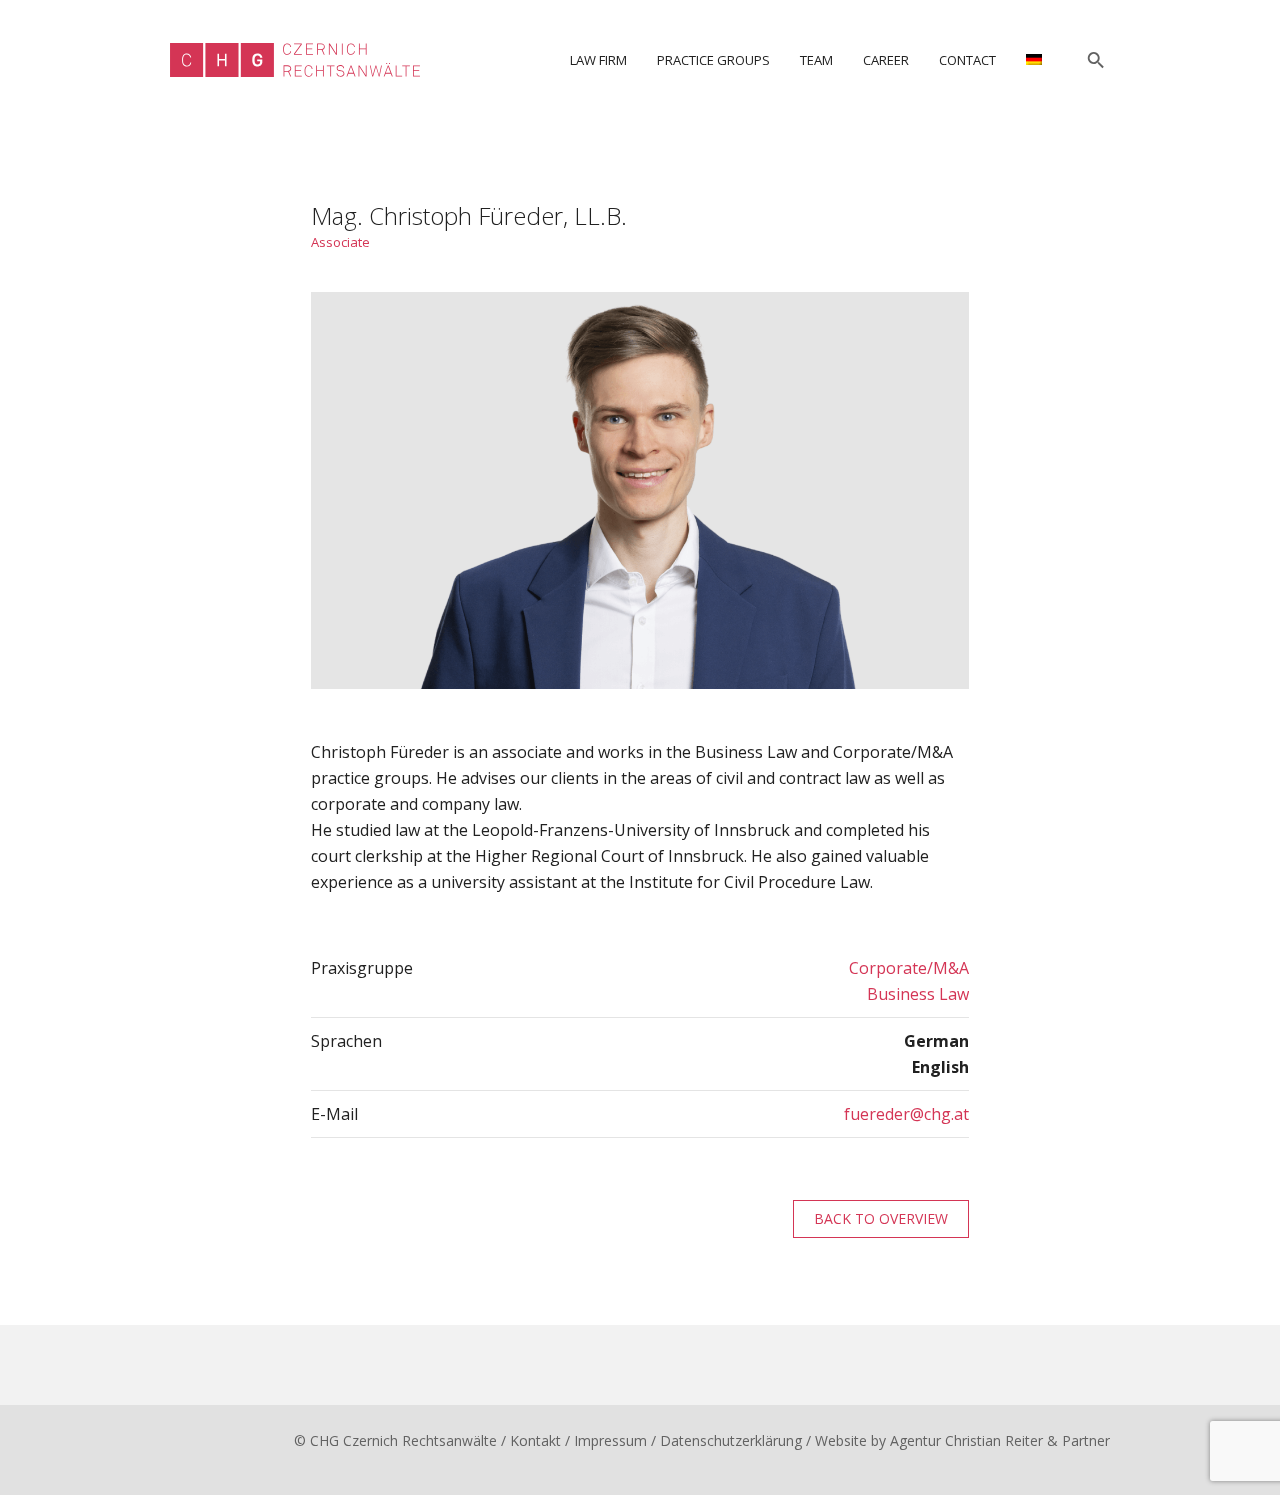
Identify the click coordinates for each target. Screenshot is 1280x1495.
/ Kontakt (531, 1440)
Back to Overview (881, 1218)
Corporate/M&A (909, 968)
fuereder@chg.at (906, 1114)
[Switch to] (1034, 60)
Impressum (610, 1440)
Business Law (918, 994)
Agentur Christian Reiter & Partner (1000, 1440)
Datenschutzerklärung (731, 1440)
